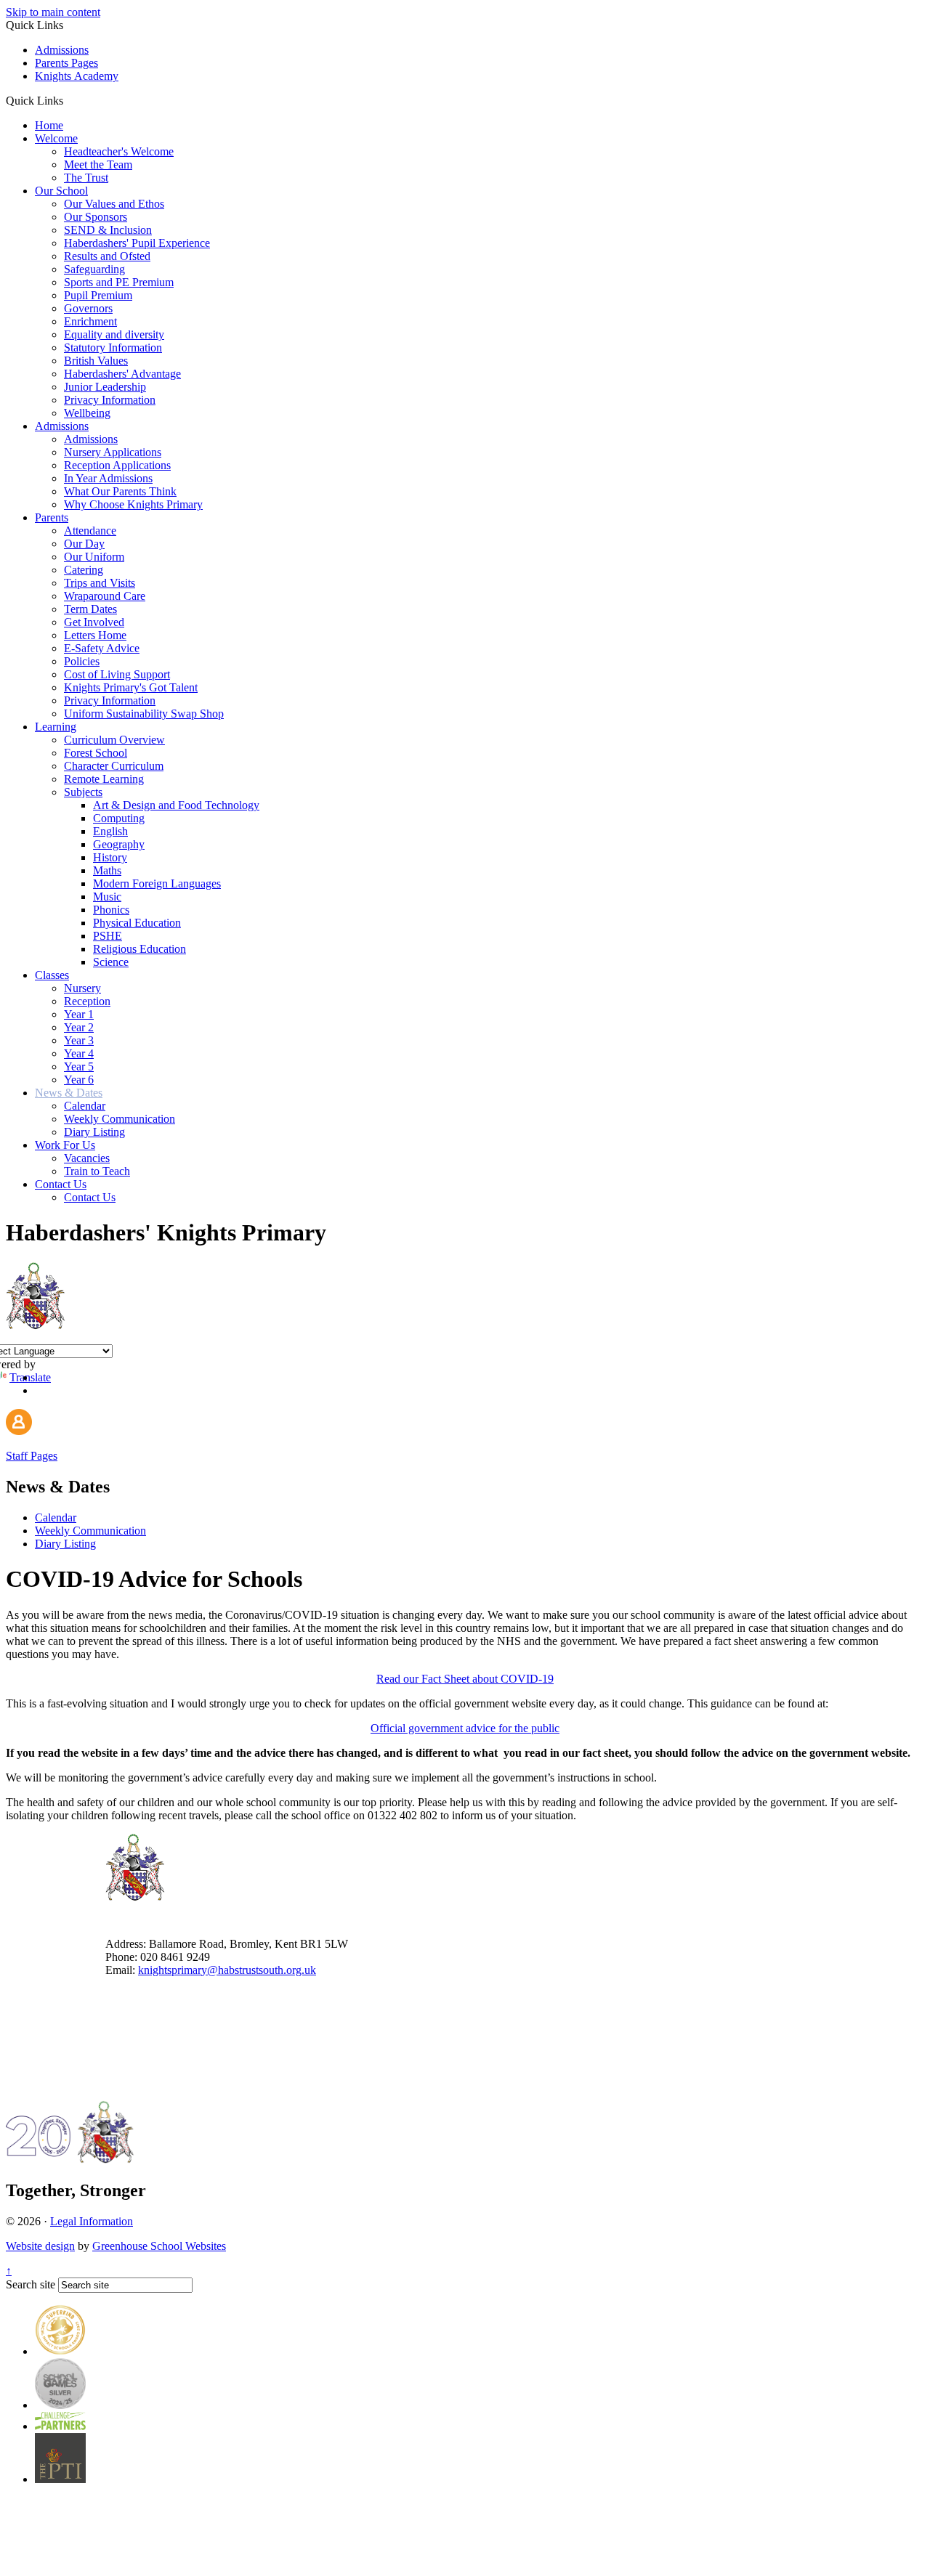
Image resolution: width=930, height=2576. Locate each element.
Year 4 (79, 1053)
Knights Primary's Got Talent (131, 687)
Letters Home (95, 635)
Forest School (96, 753)
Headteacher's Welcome (119, 151)
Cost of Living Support (117, 674)
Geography (119, 844)
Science (111, 962)
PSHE (108, 936)
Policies (82, 661)
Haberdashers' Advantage (122, 374)
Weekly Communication (120, 1119)
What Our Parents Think (120, 491)
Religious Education (139, 949)
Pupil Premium (98, 295)
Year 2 (79, 1027)
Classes (52, 975)
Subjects (83, 792)
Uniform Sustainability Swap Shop (144, 714)
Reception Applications (117, 465)
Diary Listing (94, 1132)
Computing (119, 818)
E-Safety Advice (102, 648)
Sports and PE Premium (119, 282)
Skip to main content (53, 12)
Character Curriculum (114, 766)
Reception (87, 1001)
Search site (31, 2284)
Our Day (84, 544)
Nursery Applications (113, 452)
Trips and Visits (100, 583)
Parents (52, 517)
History (110, 857)
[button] (69, 100)
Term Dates (90, 609)
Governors (88, 308)
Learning (56, 727)
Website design (40, 2246)
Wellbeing (87, 413)
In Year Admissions (108, 478)
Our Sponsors (96, 217)
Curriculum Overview (114, 740)
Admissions (62, 50)
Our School (61, 191)
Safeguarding (94, 269)
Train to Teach (97, 1171)
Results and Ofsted (107, 256)
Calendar (85, 1106)
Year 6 (79, 1080)
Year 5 (79, 1066)
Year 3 (79, 1040)
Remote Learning (104, 779)
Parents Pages (66, 63)
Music (107, 897)
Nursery (82, 988)
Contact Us (61, 1184)
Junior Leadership (105, 387)
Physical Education (137, 923)
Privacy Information (110, 400)
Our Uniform (94, 557)
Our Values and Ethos (114, 204)
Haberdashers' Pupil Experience (137, 243)
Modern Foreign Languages (157, 883)
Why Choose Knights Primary (133, 504)
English (110, 831)
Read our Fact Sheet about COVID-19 (465, 1679)
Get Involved (94, 622)
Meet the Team (98, 164)
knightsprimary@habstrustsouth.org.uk (227, 1970)
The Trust (86, 178)
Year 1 (79, 1014)
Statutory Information (113, 348)
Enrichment (90, 321)
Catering (84, 570)
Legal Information (92, 2221)
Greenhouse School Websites (159, 2246)
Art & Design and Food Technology (176, 805)
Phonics (111, 910)
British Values (96, 361)
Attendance (90, 531)
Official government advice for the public (465, 1728)
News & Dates (69, 1093)
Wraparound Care (105, 596)
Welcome (56, 138)
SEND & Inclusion (108, 230)
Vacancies (87, 1158)
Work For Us (65, 1145)
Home (49, 125)
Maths (107, 870)
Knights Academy (77, 76)
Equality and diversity (114, 334)
